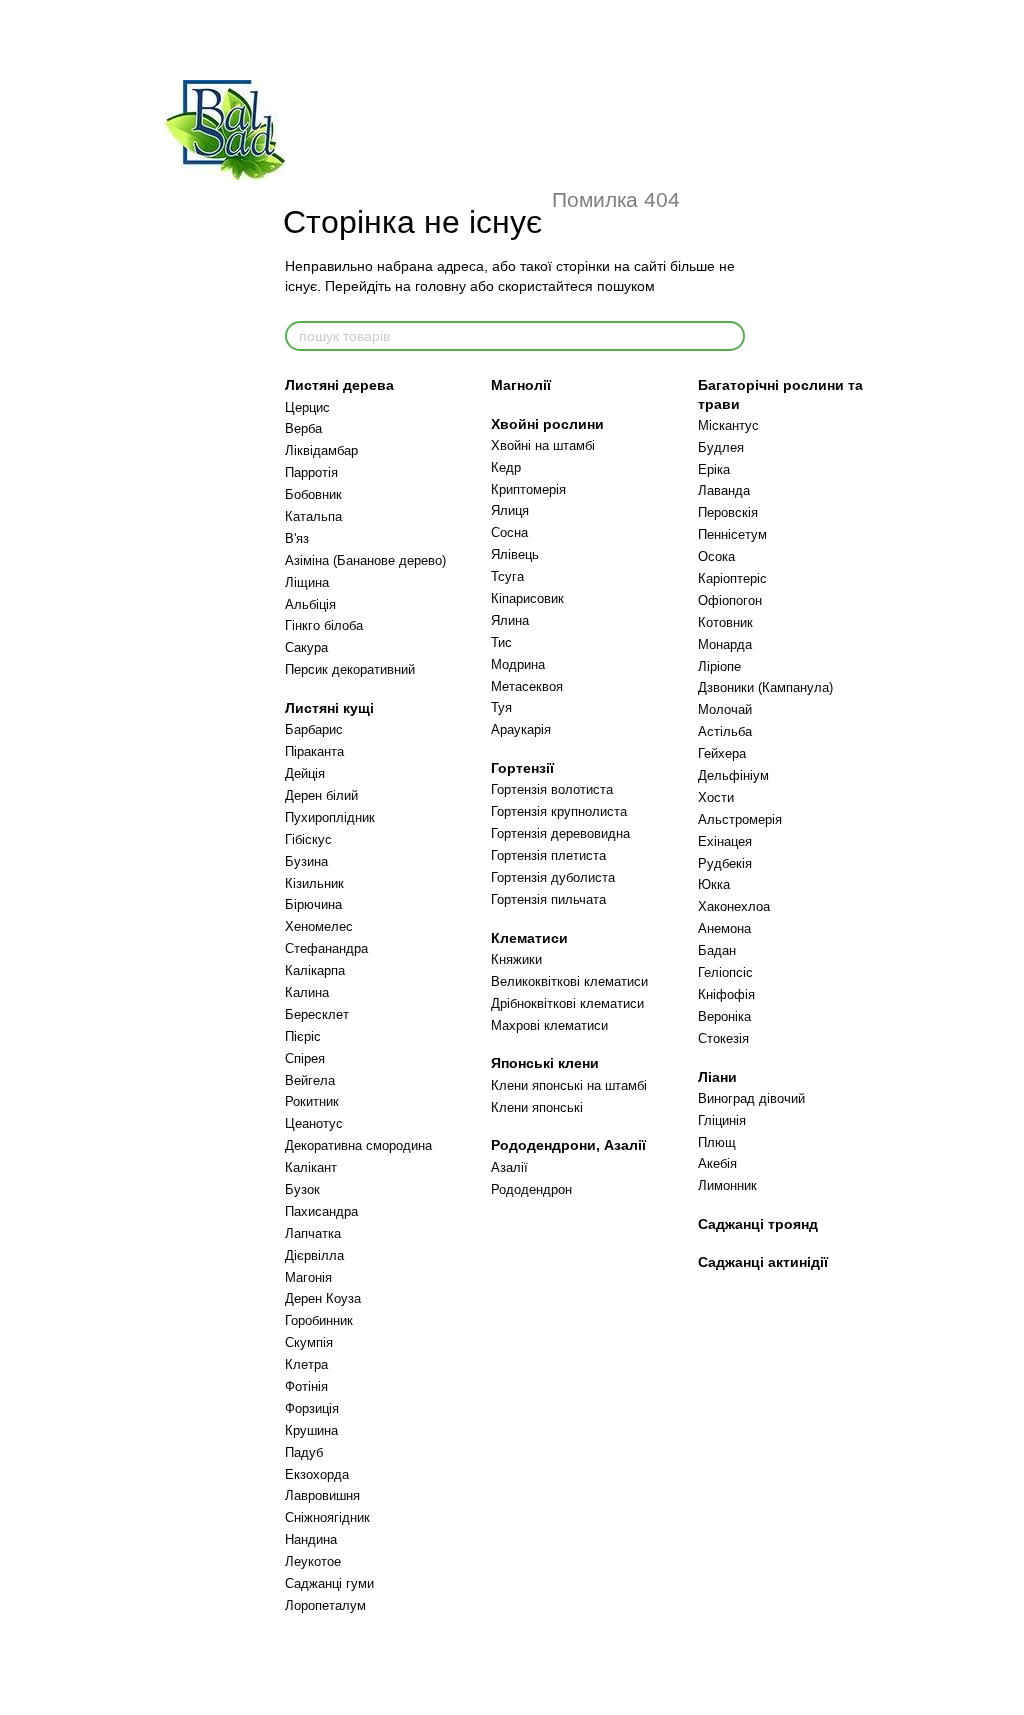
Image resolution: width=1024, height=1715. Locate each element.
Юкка (714, 884)
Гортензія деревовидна (560, 833)
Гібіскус (308, 839)
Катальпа (313, 516)
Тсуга (507, 576)
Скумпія (309, 1342)
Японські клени (545, 1063)
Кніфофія (726, 994)
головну (440, 286)
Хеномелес (319, 926)
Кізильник (314, 883)
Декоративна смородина (358, 1145)
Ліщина (307, 582)
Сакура (306, 647)
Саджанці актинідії (763, 1262)
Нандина (311, 1539)
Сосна (509, 532)
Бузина (306, 861)
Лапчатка (313, 1233)
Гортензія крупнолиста (559, 811)
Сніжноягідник (327, 1517)
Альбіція (310, 604)
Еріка (714, 469)
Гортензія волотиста (552, 789)
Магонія (308, 1277)
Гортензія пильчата (548, 899)
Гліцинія (722, 1120)
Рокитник (312, 1101)
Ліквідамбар (321, 450)
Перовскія (728, 512)
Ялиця (510, 510)
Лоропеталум (325, 1605)
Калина (307, 992)
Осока (716, 556)
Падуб (304, 1452)
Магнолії (521, 385)
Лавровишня (322, 1495)
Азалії (509, 1167)
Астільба (725, 731)
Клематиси (529, 938)
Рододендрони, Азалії (568, 1145)
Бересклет (317, 1014)
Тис (501, 642)
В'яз (297, 538)
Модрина (518, 664)
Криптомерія (528, 489)
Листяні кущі (329, 708)
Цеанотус (314, 1123)
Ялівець (515, 554)
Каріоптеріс (732, 578)
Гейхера (722, 753)
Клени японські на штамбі (569, 1085)
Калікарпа (315, 970)
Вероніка (724, 1016)
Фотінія (306, 1386)
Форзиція (312, 1408)
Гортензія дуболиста (553, 877)
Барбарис (314, 729)
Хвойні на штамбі (543, 445)
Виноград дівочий (751, 1098)
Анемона (724, 928)
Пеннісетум (732, 534)
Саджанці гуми (329, 1583)
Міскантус (728, 425)
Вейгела (310, 1080)
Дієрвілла (314, 1255)
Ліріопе (719, 666)
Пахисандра (321, 1211)
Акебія (717, 1163)
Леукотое (313, 1561)
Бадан (717, 950)
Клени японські (537, 1107)
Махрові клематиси (549, 1025)
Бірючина (313, 904)
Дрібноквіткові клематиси (567, 1003)
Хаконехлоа (734, 906)
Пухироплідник (330, 817)
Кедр (506, 467)
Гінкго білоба (324, 625)
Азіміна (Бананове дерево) (365, 560)
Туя (501, 707)
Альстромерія (740, 819)
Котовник (725, 622)
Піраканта (314, 751)
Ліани (717, 1077)
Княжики (516, 959)
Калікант (311, 1167)
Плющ (717, 1142)
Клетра (306, 1364)
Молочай (725, 709)
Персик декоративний (350, 669)
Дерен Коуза (323, 1298)
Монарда (725, 644)
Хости (716, 797)
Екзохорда (317, 1474)
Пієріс (303, 1036)
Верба (303, 428)
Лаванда (724, 490)
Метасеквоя (527, 686)
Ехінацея (725, 841)
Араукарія (521, 729)
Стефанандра (326, 948)
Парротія (311, 472)
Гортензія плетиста (548, 855)
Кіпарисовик (527, 598)
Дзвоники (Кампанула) (765, 687)
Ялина (510, 620)
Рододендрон (531, 1189)
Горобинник (319, 1320)
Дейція (305, 773)
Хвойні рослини (547, 424)
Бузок (302, 1189)
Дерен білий (321, 795)
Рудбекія (725, 863)
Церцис (307, 407)
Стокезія (723, 1038)
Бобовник (313, 494)
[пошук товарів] (729, 336)
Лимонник (727, 1185)
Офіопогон (730, 600)
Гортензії (522, 768)
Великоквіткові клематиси (569, 981)
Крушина (311, 1430)
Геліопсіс (725, 972)
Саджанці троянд (758, 1224)
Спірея (305, 1058)
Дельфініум (733, 775)
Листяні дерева (339, 385)
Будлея (721, 447)
